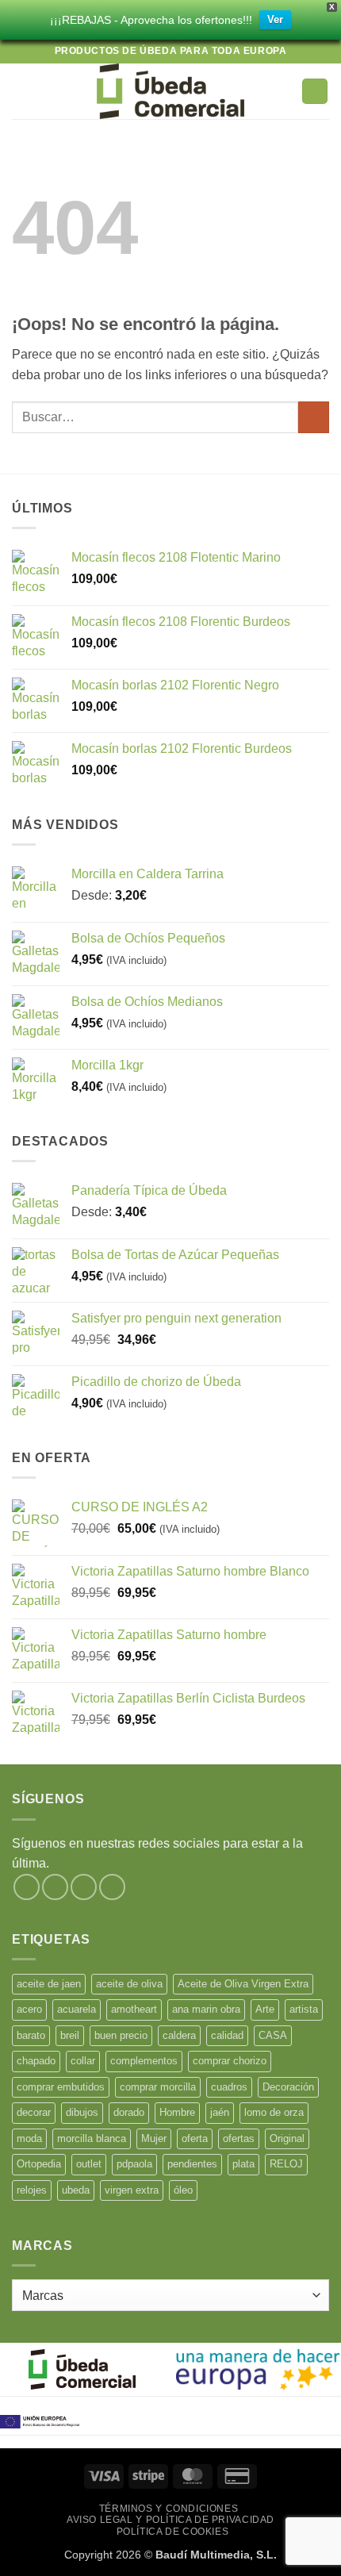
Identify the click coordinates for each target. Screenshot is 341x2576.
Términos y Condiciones (169, 2509)
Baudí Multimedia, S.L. (216, 2555)
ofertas (239, 2138)
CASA (273, 2035)
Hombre (177, 2112)
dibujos (82, 2112)
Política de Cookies (173, 2532)
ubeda (76, 2190)
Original (287, 2138)
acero (29, 2009)
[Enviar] (314, 417)
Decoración (288, 2087)
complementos (144, 2061)
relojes (32, 2190)
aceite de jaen (49, 1984)
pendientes (192, 2164)
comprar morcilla (158, 2087)
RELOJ (286, 2164)
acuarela (77, 2009)
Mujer (154, 2138)
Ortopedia (39, 2164)
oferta (195, 2138)
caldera (179, 2035)
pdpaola (134, 2164)
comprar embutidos (61, 2087)
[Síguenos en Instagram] (55, 1887)
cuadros (229, 2087)
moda (29, 2138)
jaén (220, 2112)
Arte (265, 2009)
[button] (21, 91)
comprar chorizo (230, 2061)
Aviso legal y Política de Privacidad (170, 2520)
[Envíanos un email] (112, 1887)
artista (304, 2009)
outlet (89, 2164)
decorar (34, 2112)
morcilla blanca (92, 2138)
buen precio (121, 2035)
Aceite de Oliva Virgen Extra (243, 1984)
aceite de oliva (129, 1984)
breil (70, 2035)
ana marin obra (206, 2009)
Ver (275, 19)
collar (83, 2061)
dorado (129, 2112)
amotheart (134, 2009)
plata (243, 2164)
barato (31, 2035)
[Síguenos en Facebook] (27, 1887)
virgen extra (132, 2190)
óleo (183, 2190)
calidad (227, 2035)
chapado (36, 2061)
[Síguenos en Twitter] (84, 1887)
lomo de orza (274, 2112)
